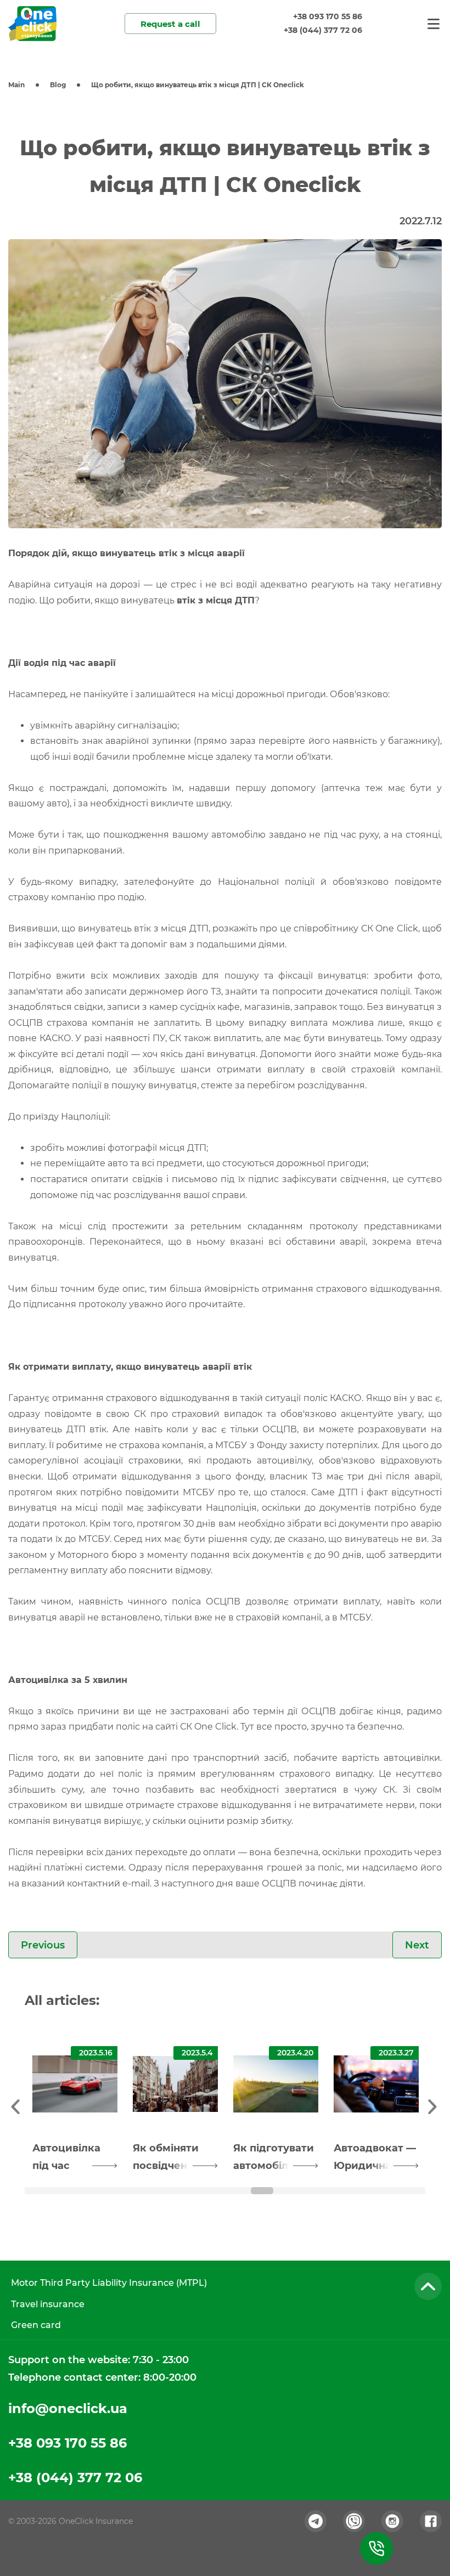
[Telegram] (316, 2521)
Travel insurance (48, 2304)
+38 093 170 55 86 (328, 16)
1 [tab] (39, 2191)
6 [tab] (411, 2191)
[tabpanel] (75, 2105)
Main (16, 85)
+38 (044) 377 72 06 (323, 30)
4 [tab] (262, 2191)
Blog (58, 85)
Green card (36, 2325)
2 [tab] (113, 2191)
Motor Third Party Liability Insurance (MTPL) (109, 2283)
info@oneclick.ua (68, 2408)
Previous (43, 1945)
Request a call (170, 24)
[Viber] (354, 2521)
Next (417, 1945)
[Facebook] (431, 2521)
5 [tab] (337, 2191)
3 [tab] (188, 2191)
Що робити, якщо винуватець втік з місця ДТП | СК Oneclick (198, 85)
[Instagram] (392, 2521)
